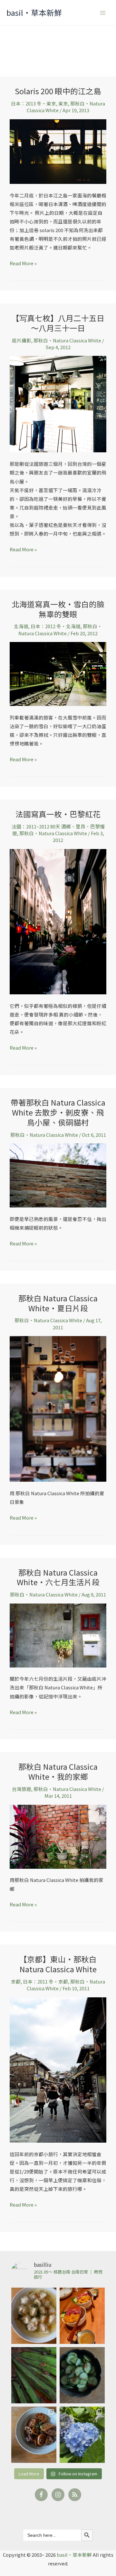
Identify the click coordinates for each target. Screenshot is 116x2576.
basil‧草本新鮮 (34, 12)
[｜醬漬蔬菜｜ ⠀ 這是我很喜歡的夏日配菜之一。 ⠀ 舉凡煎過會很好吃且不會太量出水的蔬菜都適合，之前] (34, 2375)
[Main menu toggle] (103, 13)
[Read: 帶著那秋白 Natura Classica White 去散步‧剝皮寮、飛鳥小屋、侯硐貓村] (58, 1175)
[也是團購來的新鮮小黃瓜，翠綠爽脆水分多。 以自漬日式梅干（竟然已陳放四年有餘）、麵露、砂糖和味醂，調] (82, 2375)
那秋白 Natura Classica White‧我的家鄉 (58, 1771)
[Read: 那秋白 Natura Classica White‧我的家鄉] (58, 1836)
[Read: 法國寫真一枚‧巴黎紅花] (58, 921)
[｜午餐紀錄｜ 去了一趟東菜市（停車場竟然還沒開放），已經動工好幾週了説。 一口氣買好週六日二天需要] (34, 2316)
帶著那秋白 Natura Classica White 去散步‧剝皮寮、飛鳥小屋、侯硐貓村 (58, 1112)
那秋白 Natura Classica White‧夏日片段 (58, 1303)
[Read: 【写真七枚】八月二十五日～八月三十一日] (58, 403)
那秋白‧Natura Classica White (67, 340)
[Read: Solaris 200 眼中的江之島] (58, 151)
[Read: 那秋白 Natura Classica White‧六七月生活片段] (58, 1635)
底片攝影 (22, 340)
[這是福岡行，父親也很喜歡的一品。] (82, 2316)
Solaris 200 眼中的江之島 (58, 91)
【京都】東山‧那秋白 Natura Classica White (58, 1964)
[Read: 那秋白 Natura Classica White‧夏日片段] (58, 1408)
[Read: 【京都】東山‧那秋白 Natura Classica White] (58, 2069)
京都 (16, 1981)
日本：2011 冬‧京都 (45, 1981)
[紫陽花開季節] (82, 2435)
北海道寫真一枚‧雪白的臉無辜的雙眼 (58, 609)
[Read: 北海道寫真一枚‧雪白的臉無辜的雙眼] (58, 673)
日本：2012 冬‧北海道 (56, 626)
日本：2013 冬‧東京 (34, 103)
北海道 (21, 626)
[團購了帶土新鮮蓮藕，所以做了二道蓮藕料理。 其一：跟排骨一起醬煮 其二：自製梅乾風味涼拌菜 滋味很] (34, 2435)
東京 (63, 103)
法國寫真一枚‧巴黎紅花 (58, 814)
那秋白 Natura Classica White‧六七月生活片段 (58, 1577)
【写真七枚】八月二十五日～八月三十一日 (58, 323)
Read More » (23, 263)
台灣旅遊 (22, 1789)
